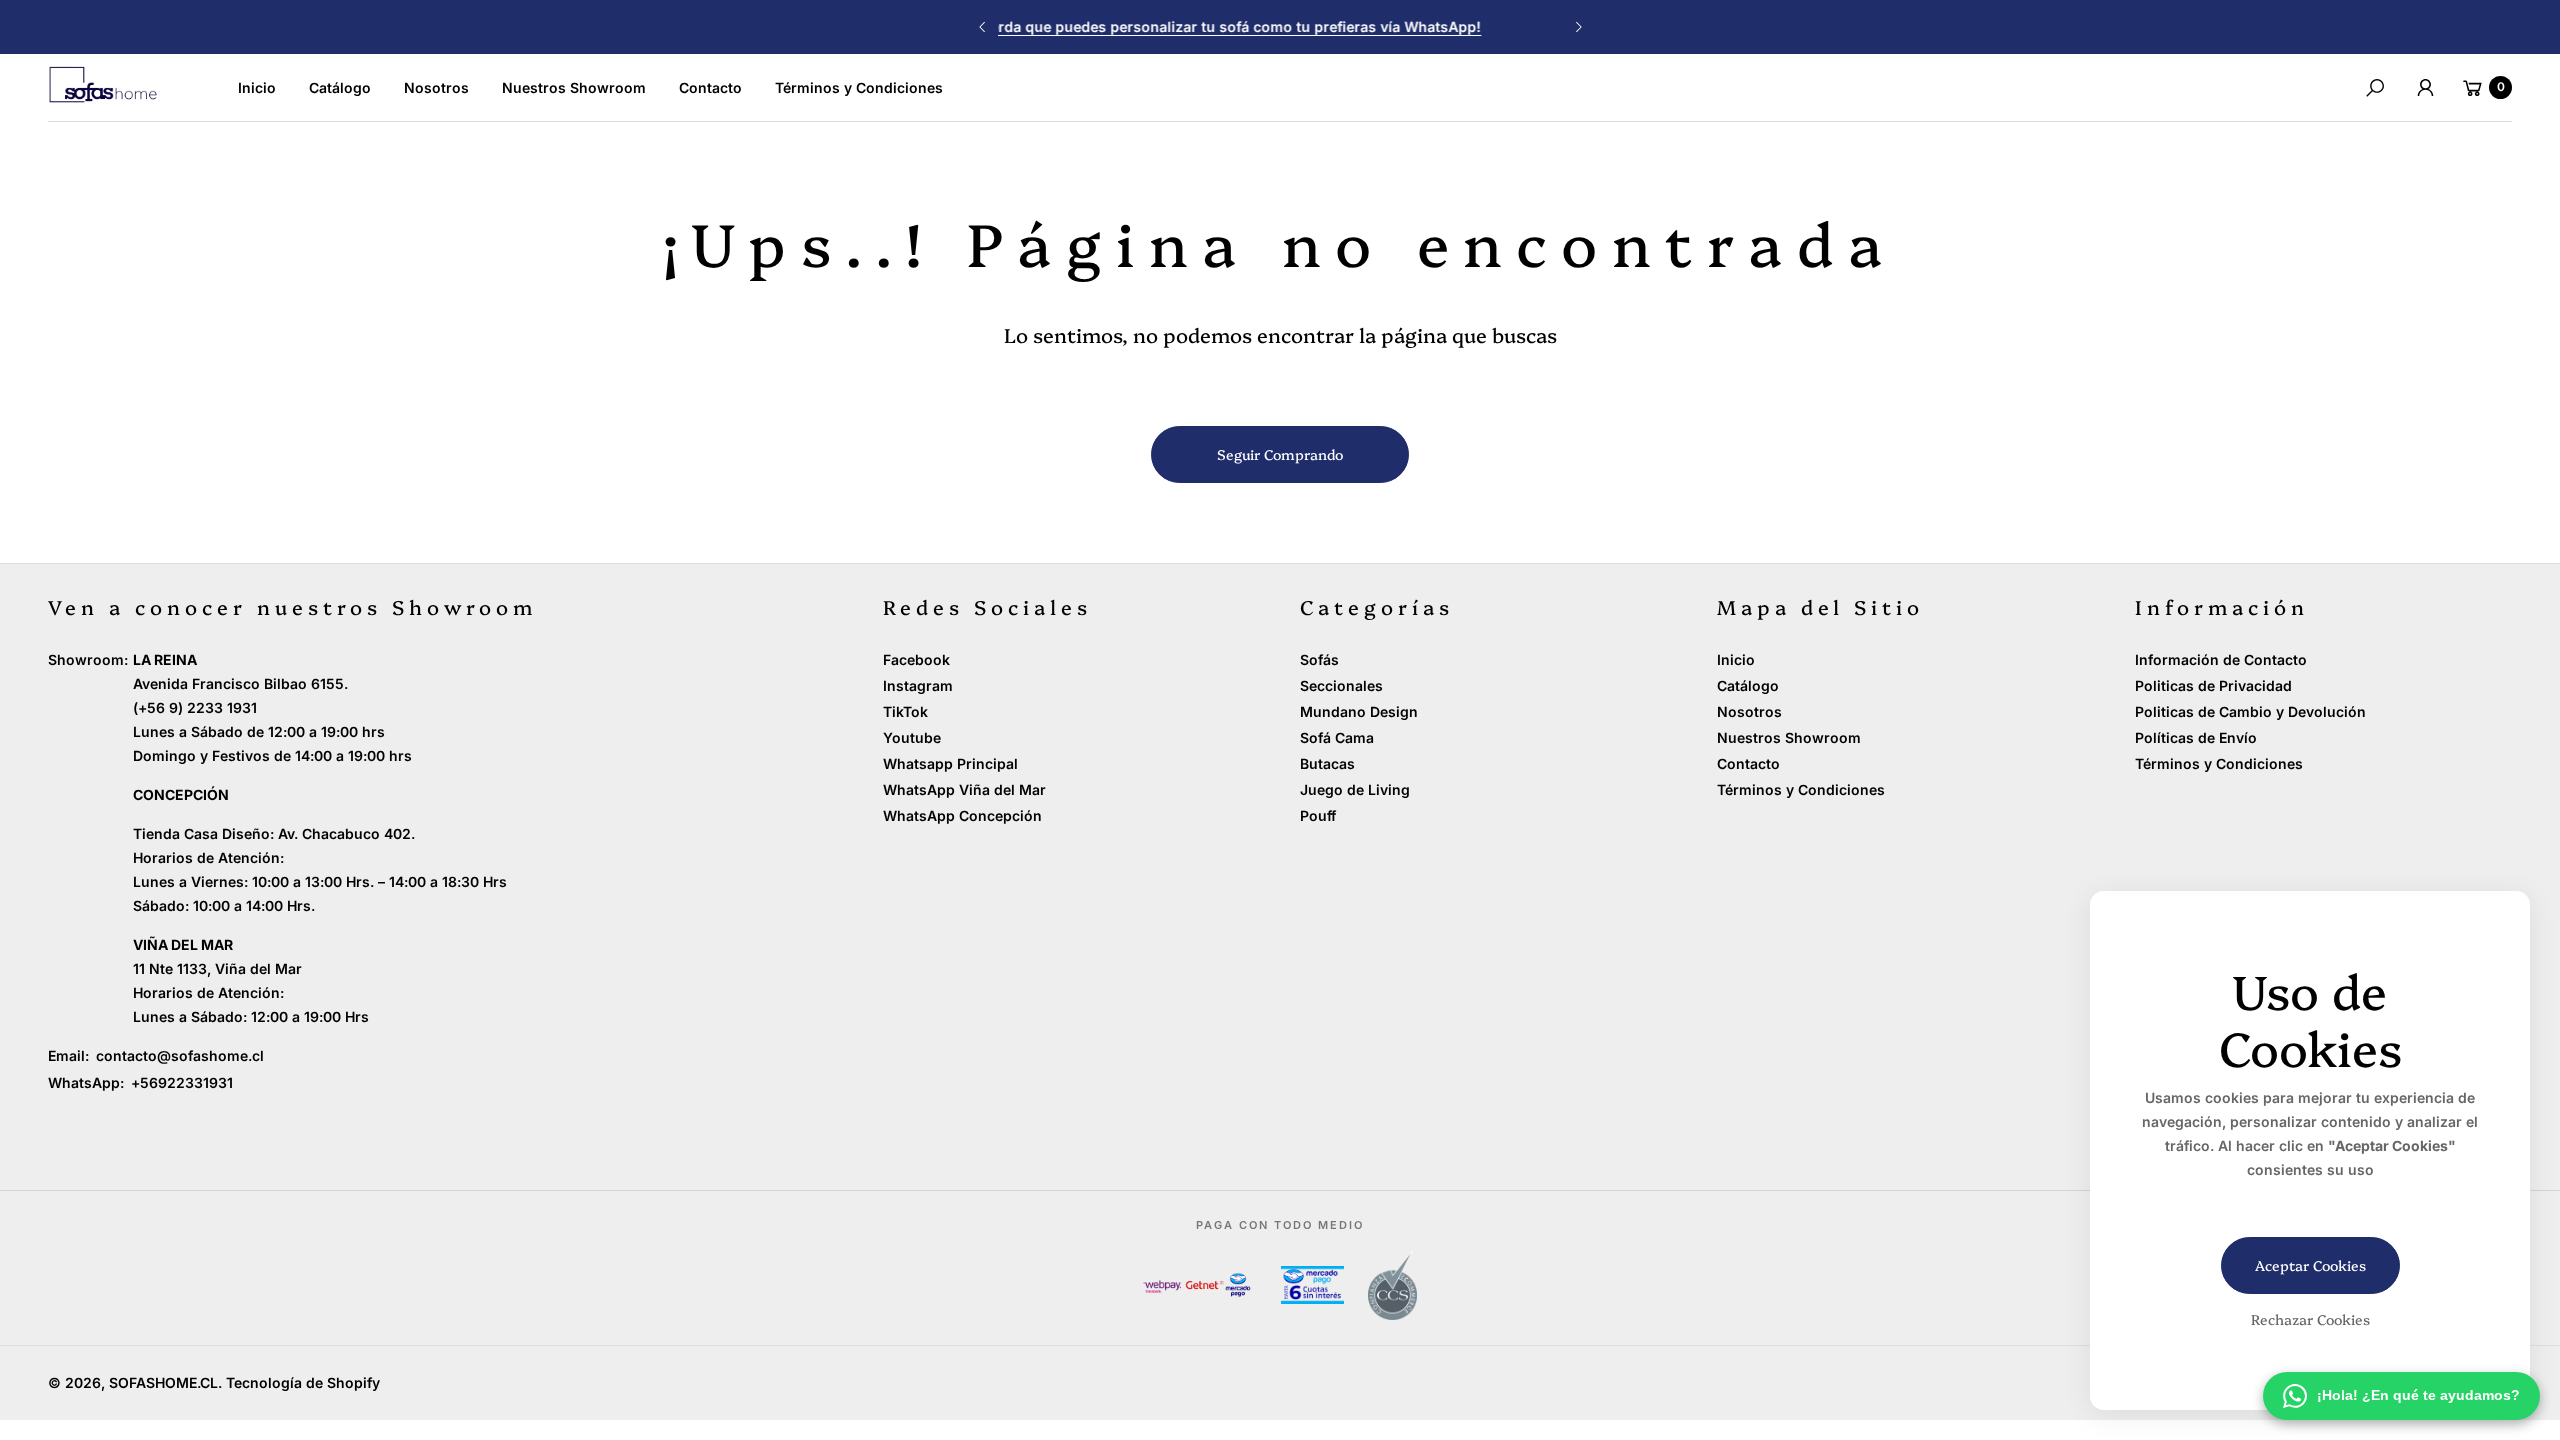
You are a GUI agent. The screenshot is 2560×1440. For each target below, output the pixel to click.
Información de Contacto (2221, 659)
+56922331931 (182, 1082)
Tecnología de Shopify (303, 1382)
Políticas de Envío (2196, 737)
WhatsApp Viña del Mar (964, 789)
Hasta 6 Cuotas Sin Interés (1279, 26)
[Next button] (1578, 27)
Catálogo (1748, 685)
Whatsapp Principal (950, 763)
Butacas (1327, 763)
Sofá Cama (1337, 737)
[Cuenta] (2425, 88)
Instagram (918, 685)
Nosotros (1749, 711)
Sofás (1319, 659)
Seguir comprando (1280, 454)
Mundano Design (1359, 711)
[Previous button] (983, 27)
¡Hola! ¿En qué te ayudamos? (2418, 1395)
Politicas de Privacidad (2213, 685)
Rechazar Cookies (2310, 1319)
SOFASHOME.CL (163, 1382)
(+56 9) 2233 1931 (195, 707)
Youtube (912, 737)
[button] (2375, 88)
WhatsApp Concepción (962, 815)
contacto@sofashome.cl (178, 1055)
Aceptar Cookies (2310, 1265)
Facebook (916, 659)
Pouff (1318, 815)
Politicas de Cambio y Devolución (2250, 711)
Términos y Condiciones (1801, 789)
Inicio (1736, 659)
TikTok (905, 711)
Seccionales (1341, 685)
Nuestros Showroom (1789, 737)
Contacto (1748, 763)
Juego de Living (1355, 789)
